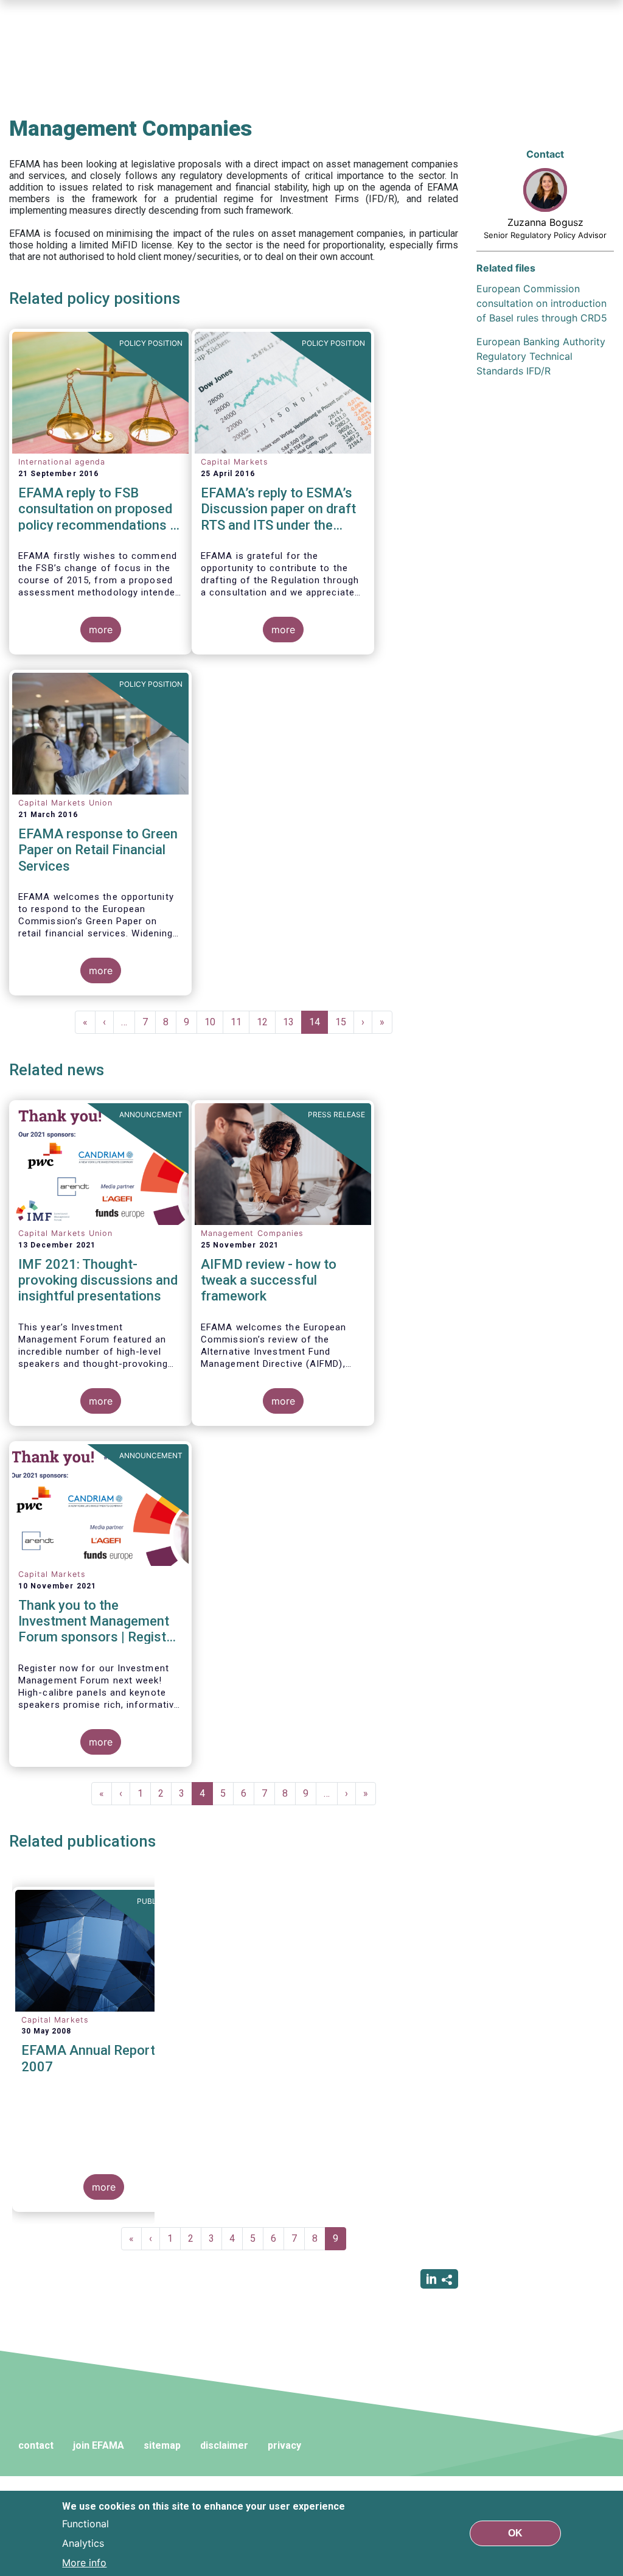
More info (84, 2563)
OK (515, 2533)
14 (318, 1025)
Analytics (83, 2543)
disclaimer (224, 2445)
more (101, 630)
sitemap (162, 2445)
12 (266, 1022)
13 (292, 1022)
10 (214, 1022)
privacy (284, 2445)
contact (36, 2445)
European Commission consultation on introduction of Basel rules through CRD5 (542, 303)
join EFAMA (99, 2445)
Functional (85, 2524)
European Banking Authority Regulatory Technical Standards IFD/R (541, 356)
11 (240, 1022)
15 (345, 1022)
